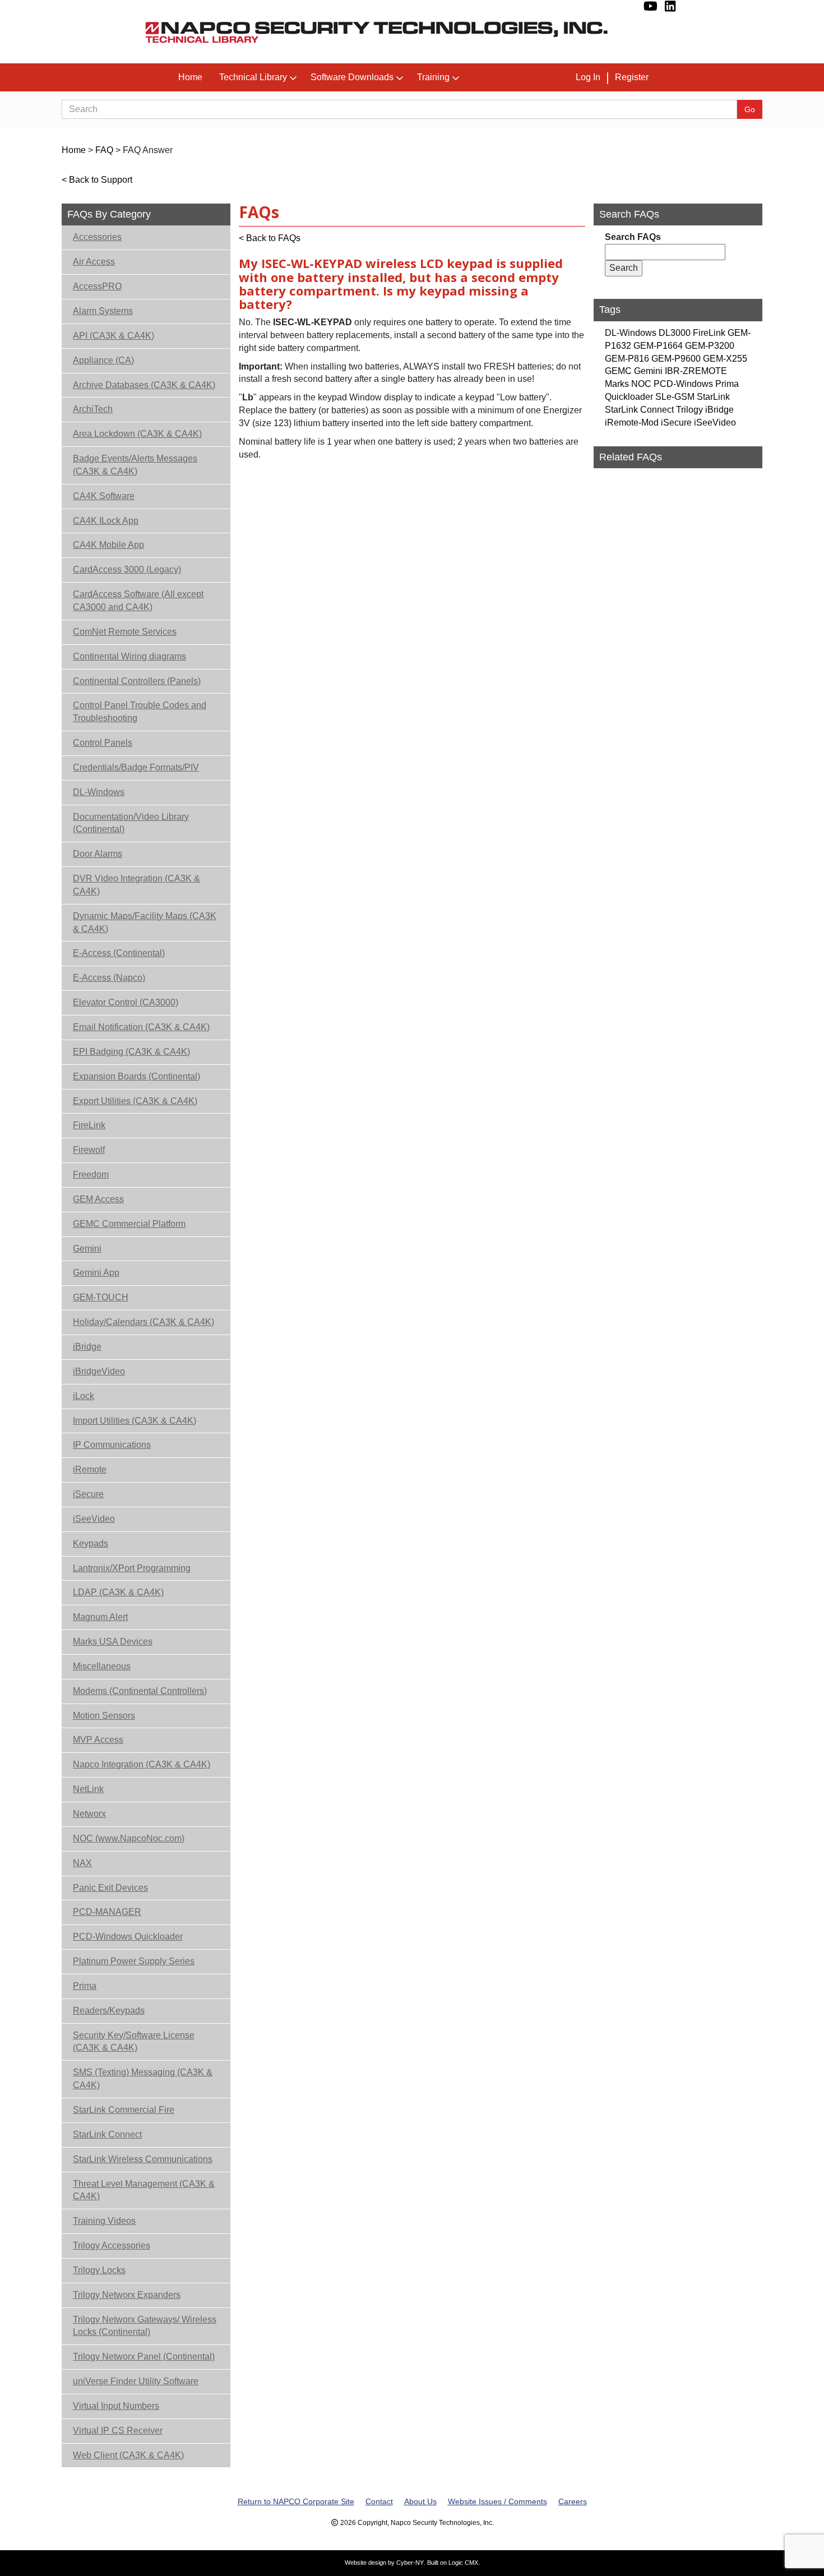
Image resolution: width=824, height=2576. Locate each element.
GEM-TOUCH (101, 1297)
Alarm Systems (103, 311)
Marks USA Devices (113, 1642)
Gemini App (96, 1273)
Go (750, 109)
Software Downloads (352, 77)
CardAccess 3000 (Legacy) (127, 569)
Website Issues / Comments (497, 2501)
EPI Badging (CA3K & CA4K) (131, 1052)
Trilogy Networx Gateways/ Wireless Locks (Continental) (145, 2326)
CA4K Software (104, 496)
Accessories (97, 237)
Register (632, 77)
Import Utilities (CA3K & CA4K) (135, 1421)
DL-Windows (99, 792)
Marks (617, 384)
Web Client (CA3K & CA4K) (128, 2455)
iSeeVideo (94, 1519)
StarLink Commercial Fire (124, 2110)
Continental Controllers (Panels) (137, 681)
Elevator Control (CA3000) (126, 1002)
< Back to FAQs (270, 238)
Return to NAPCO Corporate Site (296, 2501)
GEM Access (98, 1199)
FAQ (104, 150)
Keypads (91, 1543)
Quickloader (629, 397)
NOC (641, 384)
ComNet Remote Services (125, 632)
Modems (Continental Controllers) (140, 1691)
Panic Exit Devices (110, 1888)
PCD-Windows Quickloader (128, 1936)
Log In (588, 77)
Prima (85, 1986)
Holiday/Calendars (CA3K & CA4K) (143, 1322)
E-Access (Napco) (109, 978)
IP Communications (112, 1445)
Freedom (91, 1174)
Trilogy (689, 410)
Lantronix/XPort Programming (132, 1568)
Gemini (87, 1248)
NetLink (88, 1789)
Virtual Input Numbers (116, 2406)
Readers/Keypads (109, 2011)
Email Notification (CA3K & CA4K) (141, 1027)
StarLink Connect (107, 2134)
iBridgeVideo (99, 1371)
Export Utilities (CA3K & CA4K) (135, 1101)
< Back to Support (97, 180)
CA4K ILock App (106, 521)
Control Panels (103, 743)
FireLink (89, 1125)
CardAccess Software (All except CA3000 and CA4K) (138, 601)
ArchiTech (93, 409)
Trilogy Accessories (112, 2245)
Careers (573, 2501)
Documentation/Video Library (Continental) (131, 823)
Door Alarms (98, 854)
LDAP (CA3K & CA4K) (118, 1592)
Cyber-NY (410, 2563)
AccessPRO (97, 286)
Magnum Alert (100, 1617)
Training (433, 77)
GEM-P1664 (658, 346)
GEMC (618, 371)
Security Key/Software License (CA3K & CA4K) (134, 2042)
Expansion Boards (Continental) (136, 1076)
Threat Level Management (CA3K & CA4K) (144, 2190)
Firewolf (89, 1150)
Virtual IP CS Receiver (118, 2430)
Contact (379, 2501)
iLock (84, 1396)
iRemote (90, 1469)
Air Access (94, 262)
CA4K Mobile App (108, 545)
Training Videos (104, 2221)
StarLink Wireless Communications (143, 2159)
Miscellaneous (102, 1666)
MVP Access (98, 1740)
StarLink (713, 397)
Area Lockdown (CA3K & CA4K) (137, 434)
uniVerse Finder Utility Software (136, 2381)
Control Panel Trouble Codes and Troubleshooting (140, 712)
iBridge (87, 1347)
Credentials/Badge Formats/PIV (136, 767)
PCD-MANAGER (107, 1912)
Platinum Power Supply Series (134, 1961)
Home (190, 77)
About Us (420, 2501)
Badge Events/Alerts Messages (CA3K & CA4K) (135, 465)
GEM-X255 (725, 359)
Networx (89, 1814)
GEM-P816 (627, 359)
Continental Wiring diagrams (129, 656)
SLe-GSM (675, 397)
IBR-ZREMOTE (696, 371)
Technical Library (253, 77)
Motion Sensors (104, 1716)
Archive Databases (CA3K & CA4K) (144, 385)
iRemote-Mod (632, 423)
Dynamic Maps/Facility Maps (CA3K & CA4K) (145, 922)
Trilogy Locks (99, 2270)
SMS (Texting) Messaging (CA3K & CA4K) (143, 2079)
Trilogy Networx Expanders (127, 2295)
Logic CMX (463, 2563)
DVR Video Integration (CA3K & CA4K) (136, 885)
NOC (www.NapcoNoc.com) (129, 1838)
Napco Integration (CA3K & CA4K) (142, 1764)
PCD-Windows (683, 384)
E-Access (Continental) (119, 953)
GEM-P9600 (676, 359)
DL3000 (675, 333)
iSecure (88, 1494)
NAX (82, 1863)
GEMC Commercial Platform (129, 1224)
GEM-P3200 (710, 346)
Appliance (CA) (103, 360)
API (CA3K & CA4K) (114, 336)
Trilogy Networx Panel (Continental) (144, 2356)
